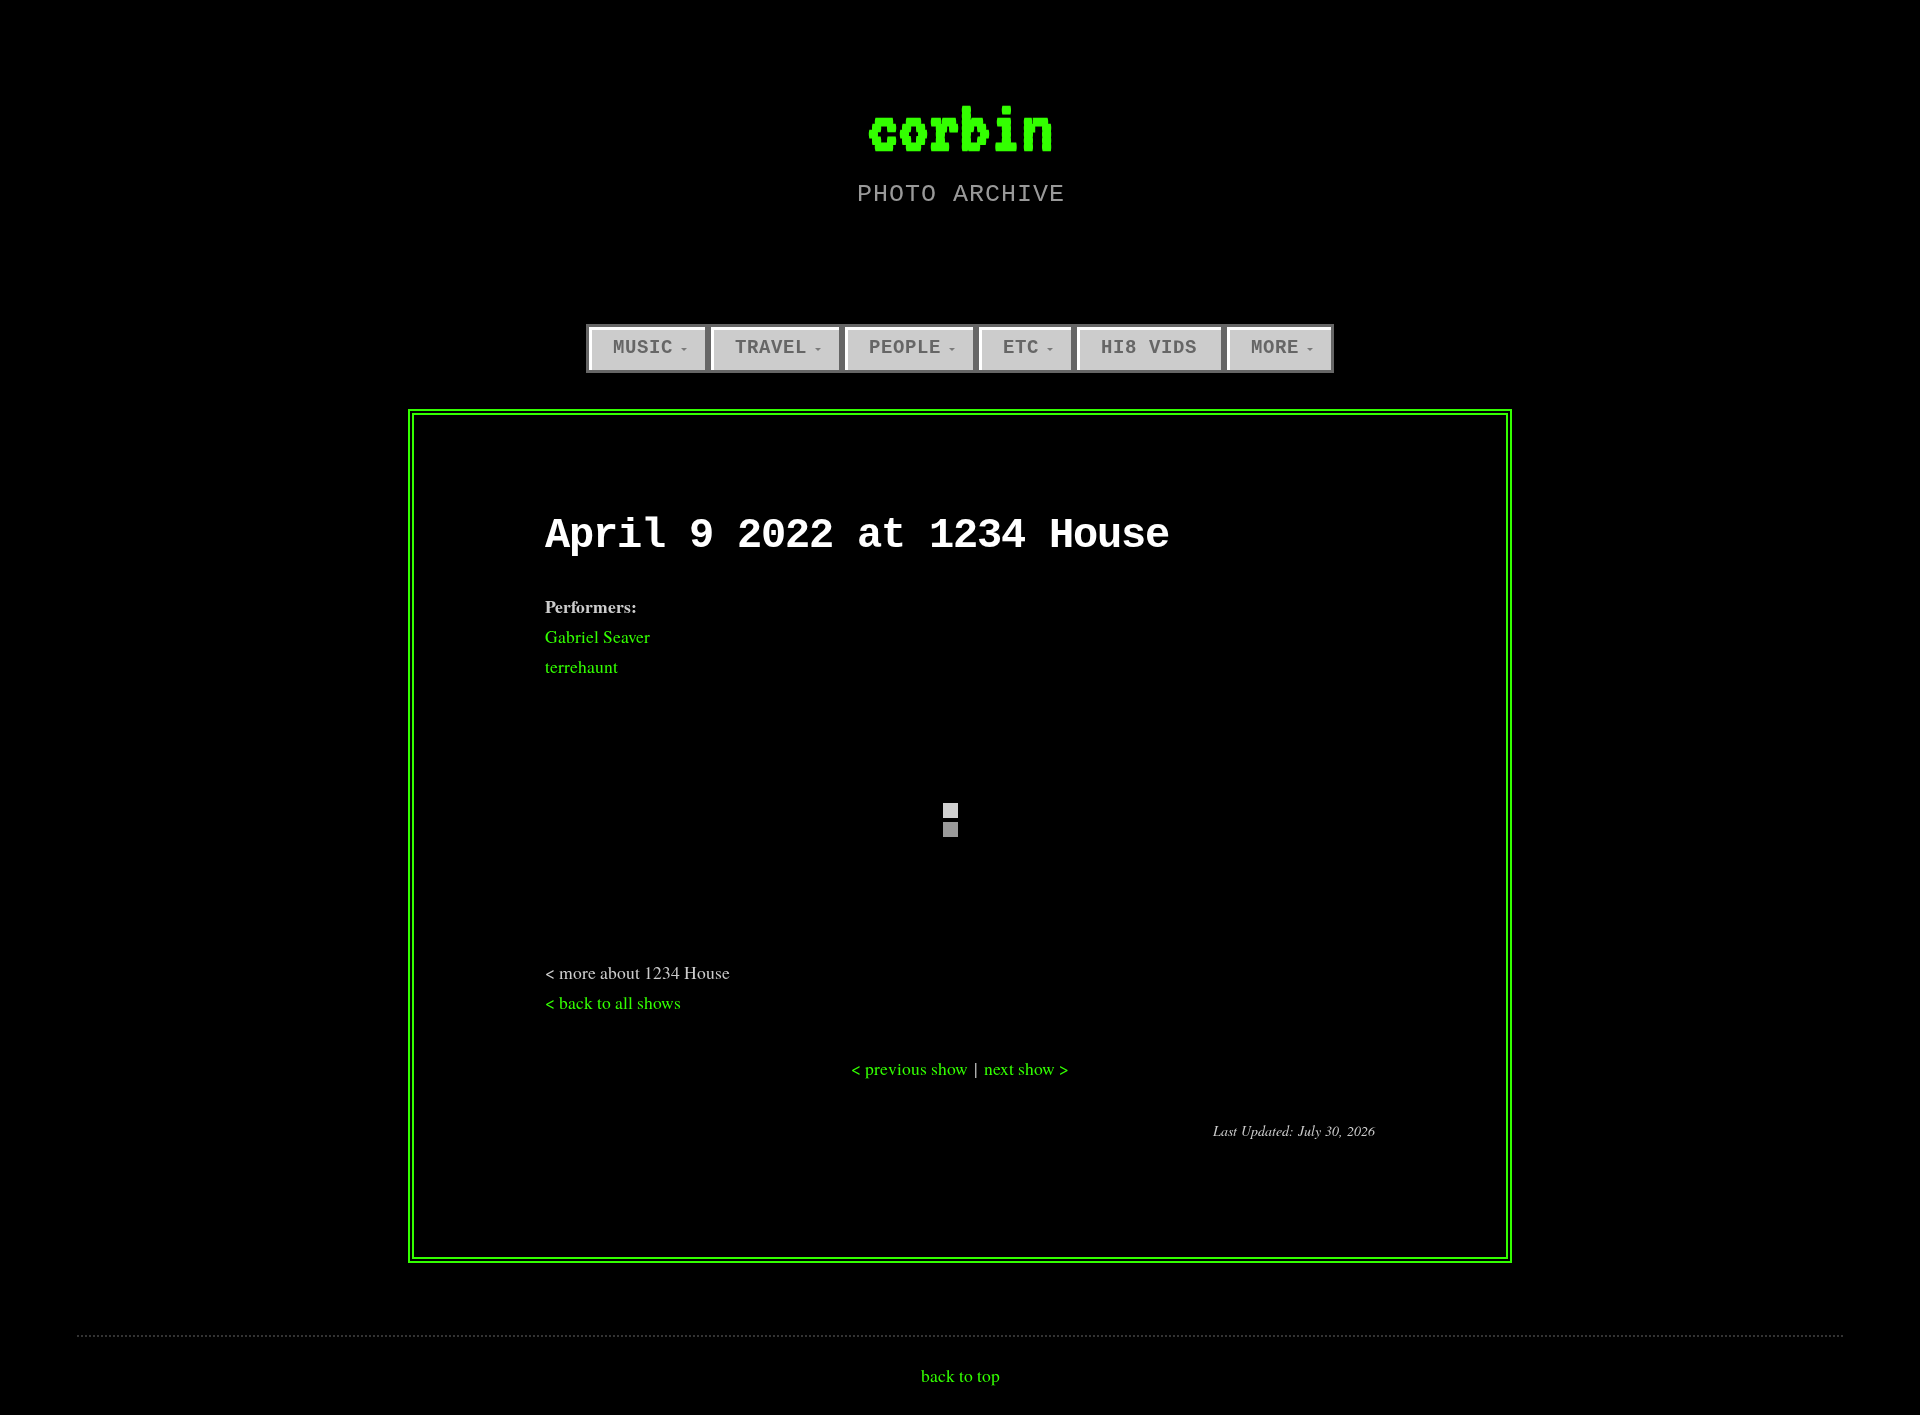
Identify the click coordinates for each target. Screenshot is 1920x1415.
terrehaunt (581, 666)
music (643, 348)
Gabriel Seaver (597, 636)
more (1275, 348)
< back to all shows (613, 1002)
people (905, 348)
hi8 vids (1149, 348)
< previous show (909, 1068)
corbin (960, 126)
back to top (960, 1375)
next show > (1026, 1068)
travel (771, 348)
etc (1021, 348)
